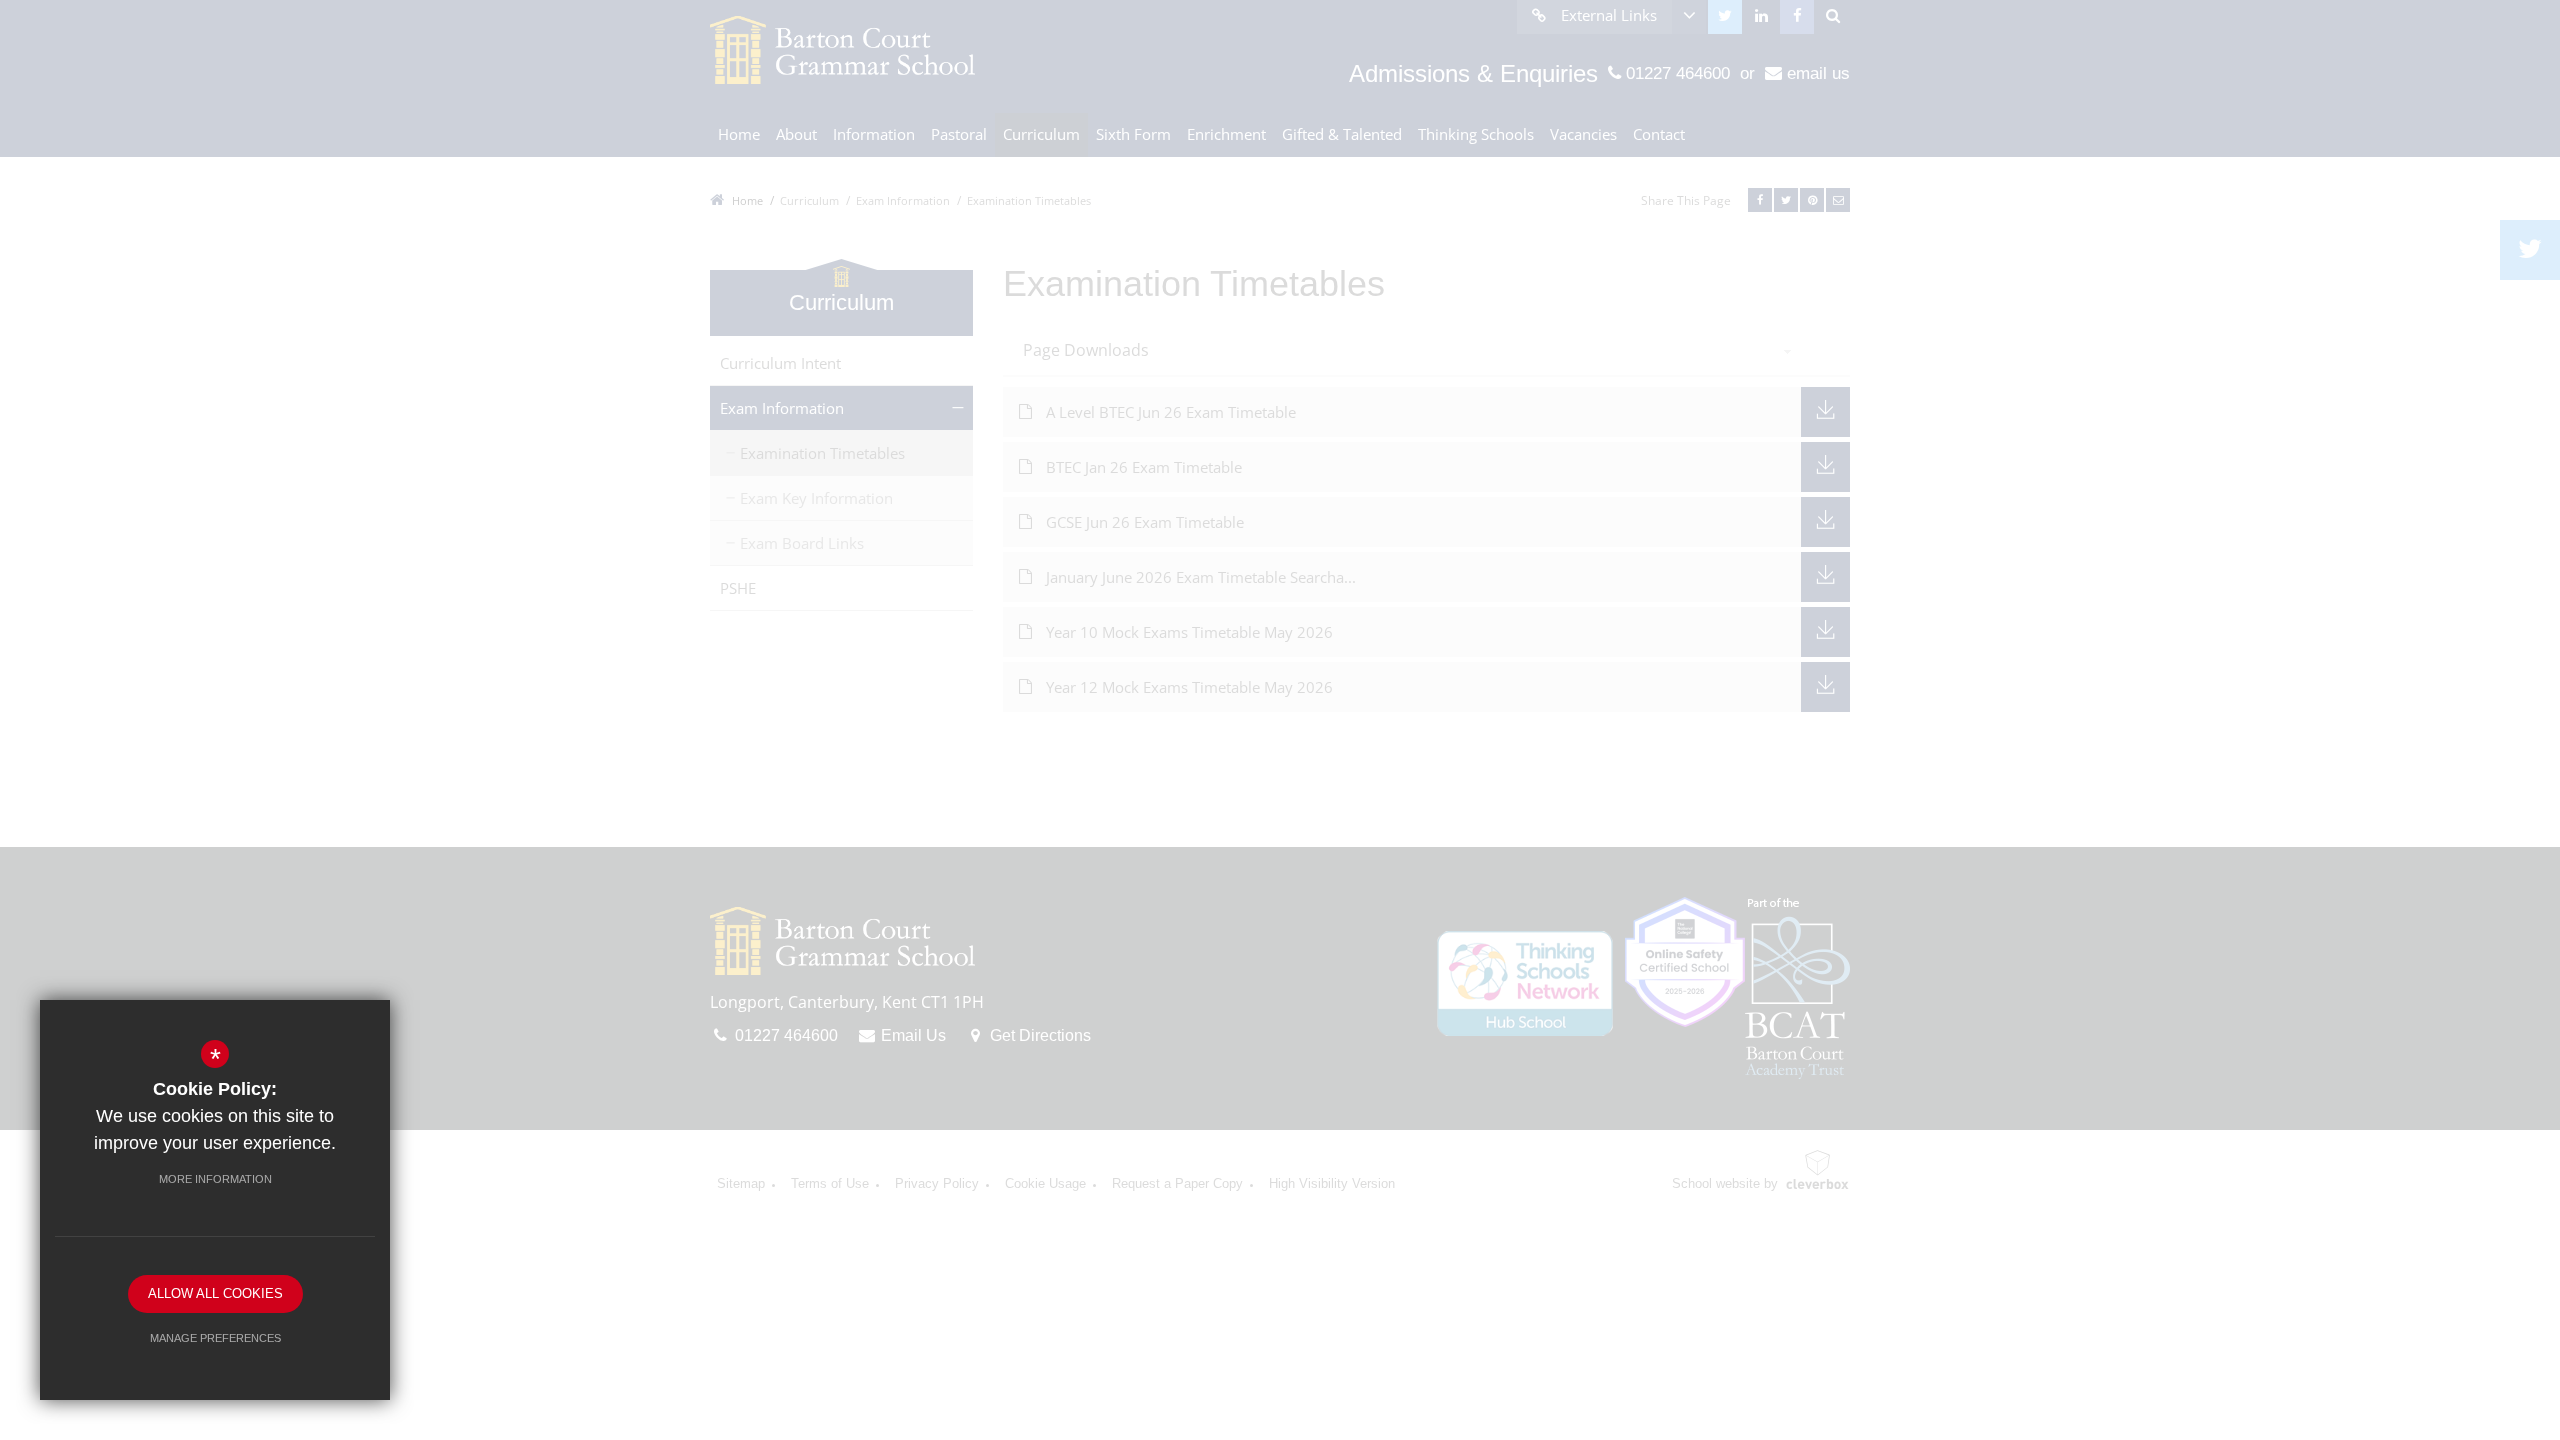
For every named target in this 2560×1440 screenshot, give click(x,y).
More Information (215, 1179)
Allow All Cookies (215, 1293)
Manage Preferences (215, 1338)
